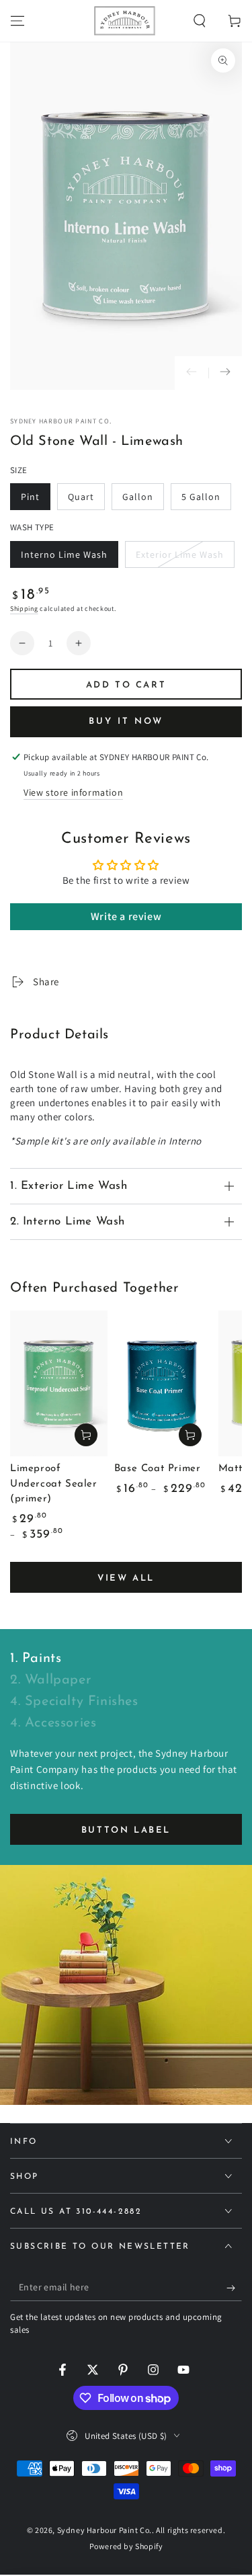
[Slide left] (192, 373)
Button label (126, 1830)
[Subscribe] (234, 2288)
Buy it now (126, 721)
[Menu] (17, 21)
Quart (86, 500)
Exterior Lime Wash (179, 558)
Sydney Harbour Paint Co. (61, 421)
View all (126, 1578)
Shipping (24, 609)
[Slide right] (225, 373)
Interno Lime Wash (64, 558)
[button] (200, 21)
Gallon (143, 500)
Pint (35, 500)
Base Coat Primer (158, 1469)
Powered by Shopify (126, 2546)
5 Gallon (206, 500)
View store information (73, 792)
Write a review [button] (126, 916)
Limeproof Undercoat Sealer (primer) (54, 1484)
